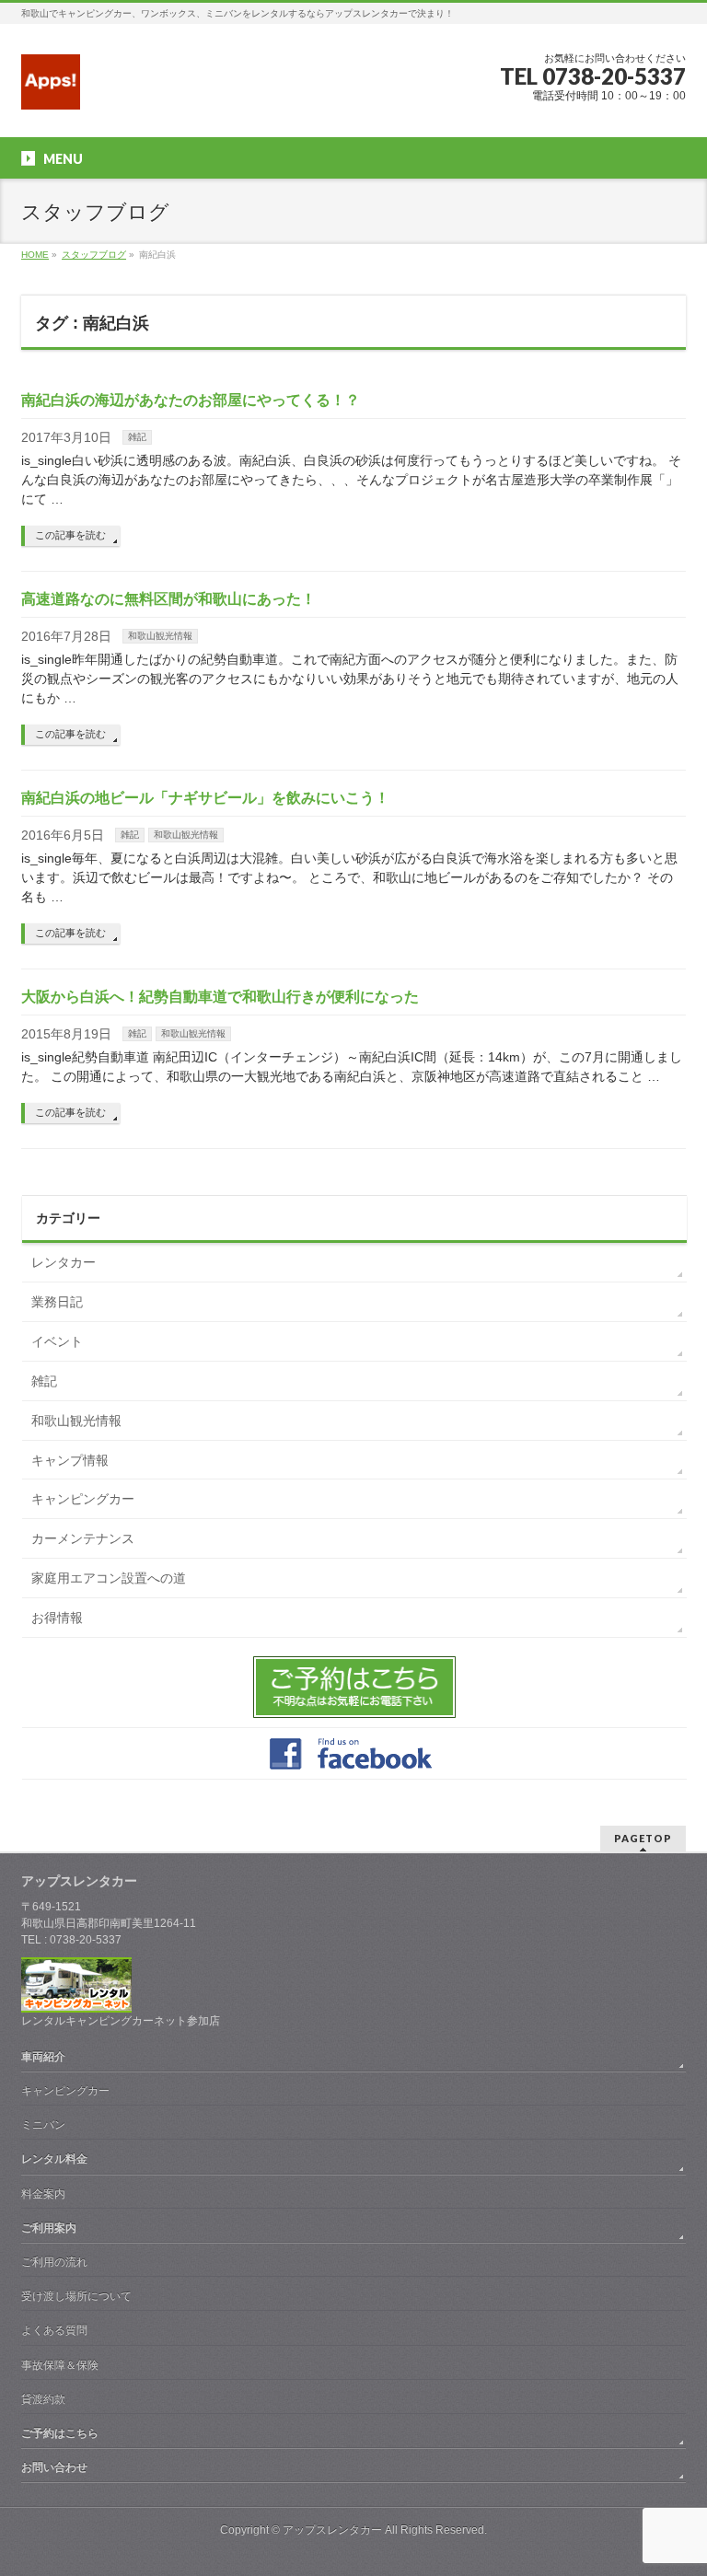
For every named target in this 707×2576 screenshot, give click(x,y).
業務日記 (57, 1302)
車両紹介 (43, 2057)
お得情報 (57, 1618)
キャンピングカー (83, 1499)
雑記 (137, 437)
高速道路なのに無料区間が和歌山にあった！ (168, 599)
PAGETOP (643, 1838)
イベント (57, 1341)
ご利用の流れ (54, 2262)
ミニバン (43, 2125)
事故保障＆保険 (60, 2365)
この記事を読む (70, 535)
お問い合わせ (54, 2467)
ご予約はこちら (60, 2433)
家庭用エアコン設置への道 (109, 1578)
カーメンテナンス (83, 1538)
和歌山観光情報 (160, 636)
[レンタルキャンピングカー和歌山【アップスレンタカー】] (51, 89)
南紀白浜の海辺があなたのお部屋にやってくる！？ (191, 400)
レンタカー (64, 1262)
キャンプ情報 (70, 1460)
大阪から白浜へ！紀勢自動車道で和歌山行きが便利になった (220, 997)
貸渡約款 (43, 2399)
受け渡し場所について (76, 2296)
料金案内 (43, 2194)
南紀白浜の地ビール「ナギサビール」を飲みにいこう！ (205, 798)
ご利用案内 (49, 2228)
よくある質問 (54, 2330)
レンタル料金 (54, 2159)
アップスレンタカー (332, 2530)
